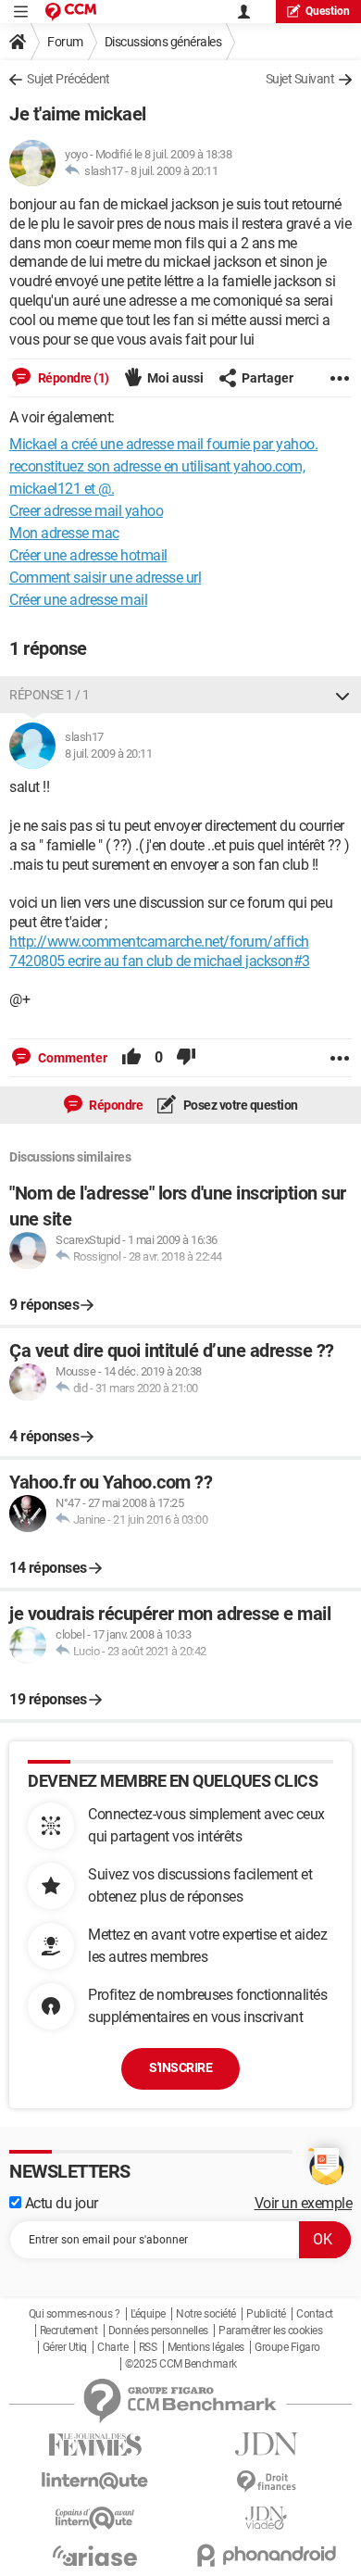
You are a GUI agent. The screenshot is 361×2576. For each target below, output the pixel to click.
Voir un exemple (304, 2203)
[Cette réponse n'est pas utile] (186, 1058)
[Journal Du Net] (266, 2444)
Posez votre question (239, 1105)
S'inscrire (180, 2067)
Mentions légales (206, 2347)
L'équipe (148, 2314)
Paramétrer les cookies (270, 2331)
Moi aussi (175, 378)
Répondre (115, 1105)
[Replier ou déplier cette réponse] (342, 695)
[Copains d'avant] (95, 2518)
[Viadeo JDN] (266, 2518)
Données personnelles (158, 2331)
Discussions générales (163, 42)
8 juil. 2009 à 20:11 (174, 171)
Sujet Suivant (300, 79)
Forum (65, 42)
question (328, 11)
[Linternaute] (95, 2481)
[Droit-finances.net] (266, 2482)
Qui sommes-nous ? (75, 2314)
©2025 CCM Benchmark (181, 2364)
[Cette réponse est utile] (131, 1058)
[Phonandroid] (266, 2555)
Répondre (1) (72, 378)
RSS (148, 2347)
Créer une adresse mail (78, 600)
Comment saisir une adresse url (105, 578)
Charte (112, 2347)
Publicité (266, 2314)
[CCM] (71, 12)
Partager (268, 378)
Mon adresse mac (64, 533)
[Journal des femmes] (95, 2445)
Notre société (206, 2314)
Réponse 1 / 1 (50, 695)
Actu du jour (60, 2203)
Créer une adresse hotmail (88, 555)
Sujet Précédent (68, 79)
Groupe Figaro (287, 2347)
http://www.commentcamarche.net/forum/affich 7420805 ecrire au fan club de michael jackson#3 (160, 951)
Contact (315, 2314)
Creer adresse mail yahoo (86, 511)
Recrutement (69, 2331)
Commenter (71, 1058)
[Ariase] (95, 2556)
